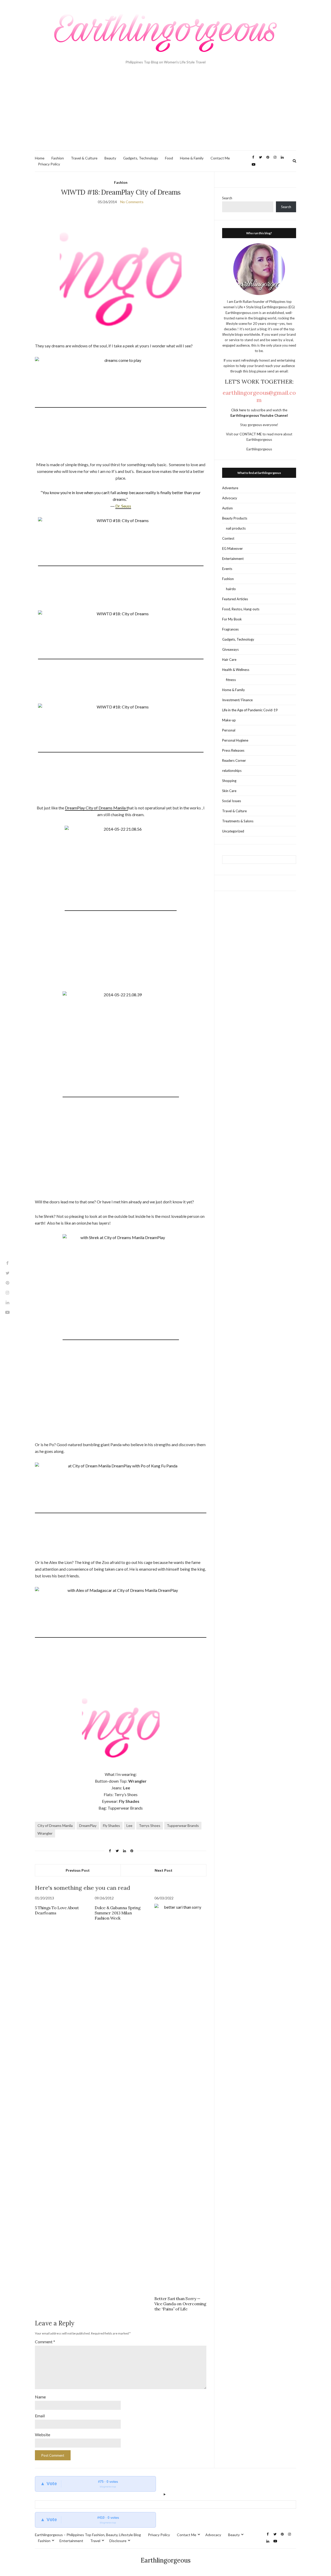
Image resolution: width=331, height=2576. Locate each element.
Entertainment (233, 559)
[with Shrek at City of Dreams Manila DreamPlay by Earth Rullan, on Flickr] (121, 1337)
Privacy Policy (49, 164)
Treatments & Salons (238, 821)
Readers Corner (234, 760)
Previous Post (78, 1870)
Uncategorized (233, 831)
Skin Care (229, 791)
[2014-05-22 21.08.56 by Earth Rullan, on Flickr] (121, 908)
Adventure (230, 488)
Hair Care (229, 660)
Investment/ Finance (237, 700)
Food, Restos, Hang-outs (241, 609)
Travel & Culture (84, 158)
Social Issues (232, 801)
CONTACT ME (251, 434)
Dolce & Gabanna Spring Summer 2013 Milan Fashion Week (118, 1913)
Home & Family (192, 158)
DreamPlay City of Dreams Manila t (96, 808)
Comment (45, 2342)
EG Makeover (232, 548)
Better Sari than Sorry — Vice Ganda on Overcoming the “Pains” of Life (180, 2304)
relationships (232, 771)
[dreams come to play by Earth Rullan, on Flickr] (121, 405)
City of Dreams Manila (55, 1825)
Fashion (58, 158)
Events (227, 569)
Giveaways (230, 649)
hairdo (231, 589)
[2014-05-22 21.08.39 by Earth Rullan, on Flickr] (121, 1095)
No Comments (132, 202)
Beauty (110, 158)
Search (227, 198)
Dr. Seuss (123, 506)
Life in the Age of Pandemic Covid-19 (250, 710)
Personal (229, 730)
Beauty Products (235, 518)
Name (40, 2397)
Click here (239, 410)
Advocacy (230, 498)
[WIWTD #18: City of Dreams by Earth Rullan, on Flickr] (121, 563)
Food (169, 158)
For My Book (232, 619)
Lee (129, 1825)
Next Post (164, 1870)
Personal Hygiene (235, 740)
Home (40, 158)
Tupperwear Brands (183, 1825)
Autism (227, 508)
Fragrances (230, 629)
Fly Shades (111, 1825)
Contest (228, 538)
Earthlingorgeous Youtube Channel (259, 415)
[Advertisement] (165, 112)
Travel (95, 2541)
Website (43, 2435)
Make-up (229, 720)
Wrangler (45, 1833)
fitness (231, 680)
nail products (236, 528)
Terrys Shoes (150, 1825)
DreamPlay (88, 1825)
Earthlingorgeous (166, 2560)
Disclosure (118, 2541)
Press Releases (233, 750)
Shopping (229, 781)
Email (40, 2416)
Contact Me (220, 158)
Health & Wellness (236, 670)
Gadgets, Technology (141, 158)
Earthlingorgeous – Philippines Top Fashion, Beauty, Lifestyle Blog (88, 2535)
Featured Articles (235, 599)
